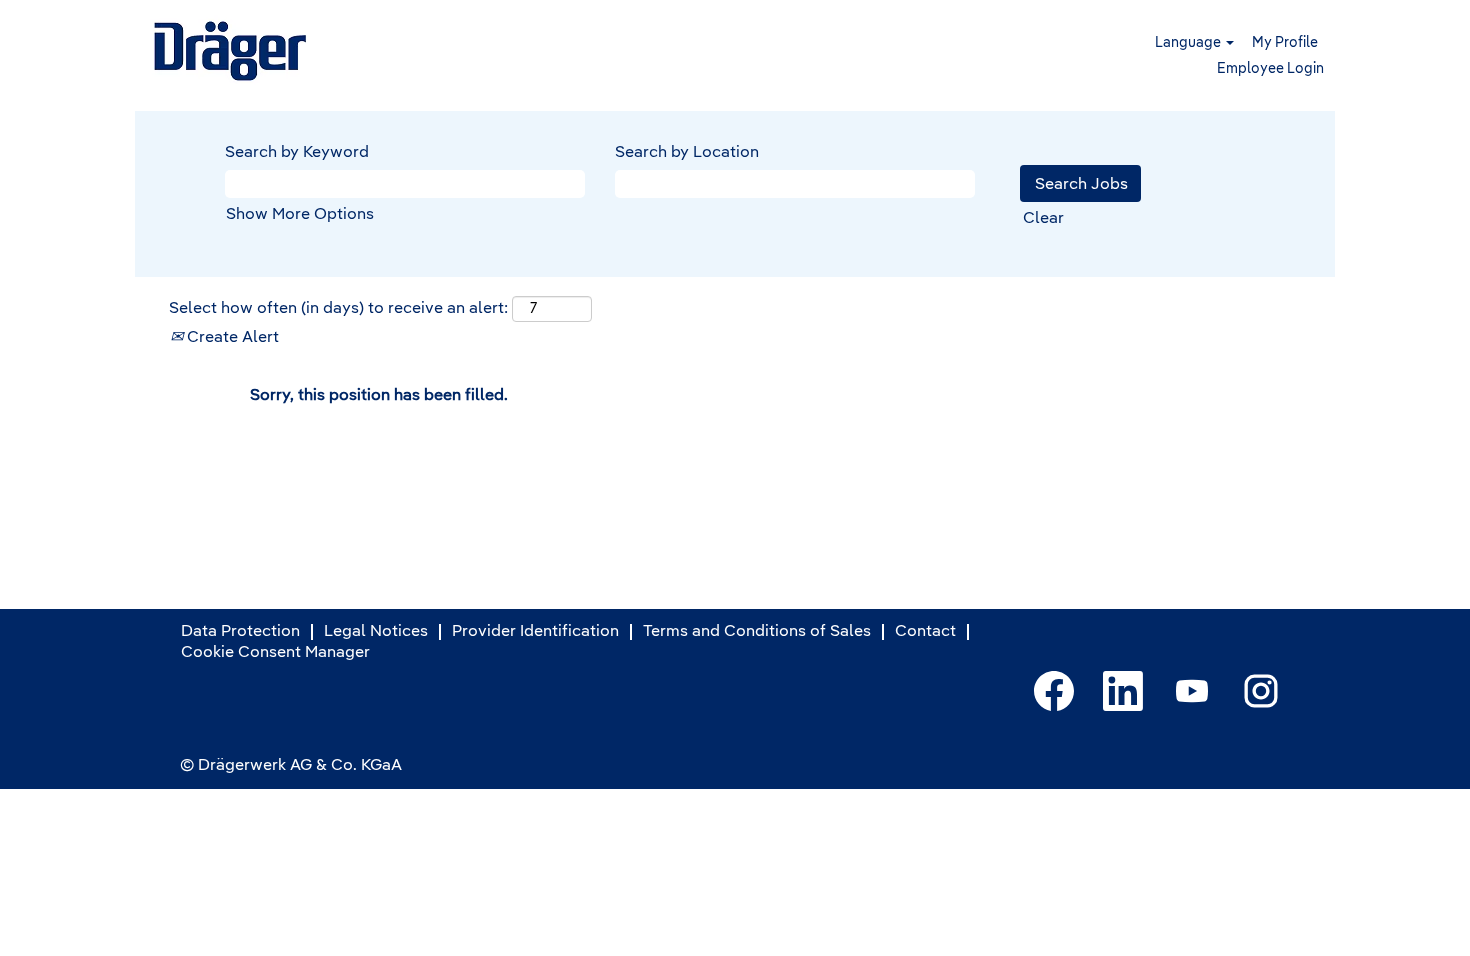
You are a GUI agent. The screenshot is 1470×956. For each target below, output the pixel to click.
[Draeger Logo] (232, 51)
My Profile (1285, 43)
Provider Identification (535, 632)
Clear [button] (1043, 219)
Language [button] (1189, 43)
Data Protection (240, 632)
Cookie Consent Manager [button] (275, 653)
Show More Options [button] (300, 215)
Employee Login (1270, 69)
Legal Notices (376, 632)
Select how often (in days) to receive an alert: (338, 309)
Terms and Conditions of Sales (757, 632)
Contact (925, 632)
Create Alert (231, 338)
